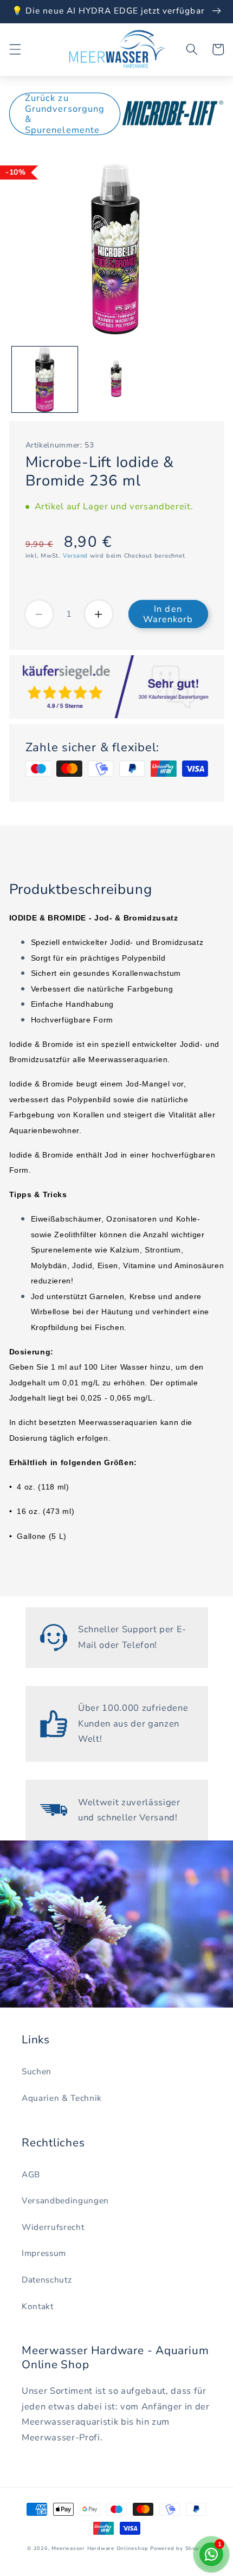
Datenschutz (47, 2280)
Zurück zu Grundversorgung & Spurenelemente (65, 114)
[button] (15, 49)
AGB (31, 2174)
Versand (75, 556)
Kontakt (38, 2306)
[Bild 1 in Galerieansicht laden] (45, 379)
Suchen (37, 2071)
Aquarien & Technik (62, 2098)
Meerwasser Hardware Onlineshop (100, 2548)
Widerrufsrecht (53, 2227)
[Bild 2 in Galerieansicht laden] (116, 379)
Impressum (44, 2253)
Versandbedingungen (65, 2200)
